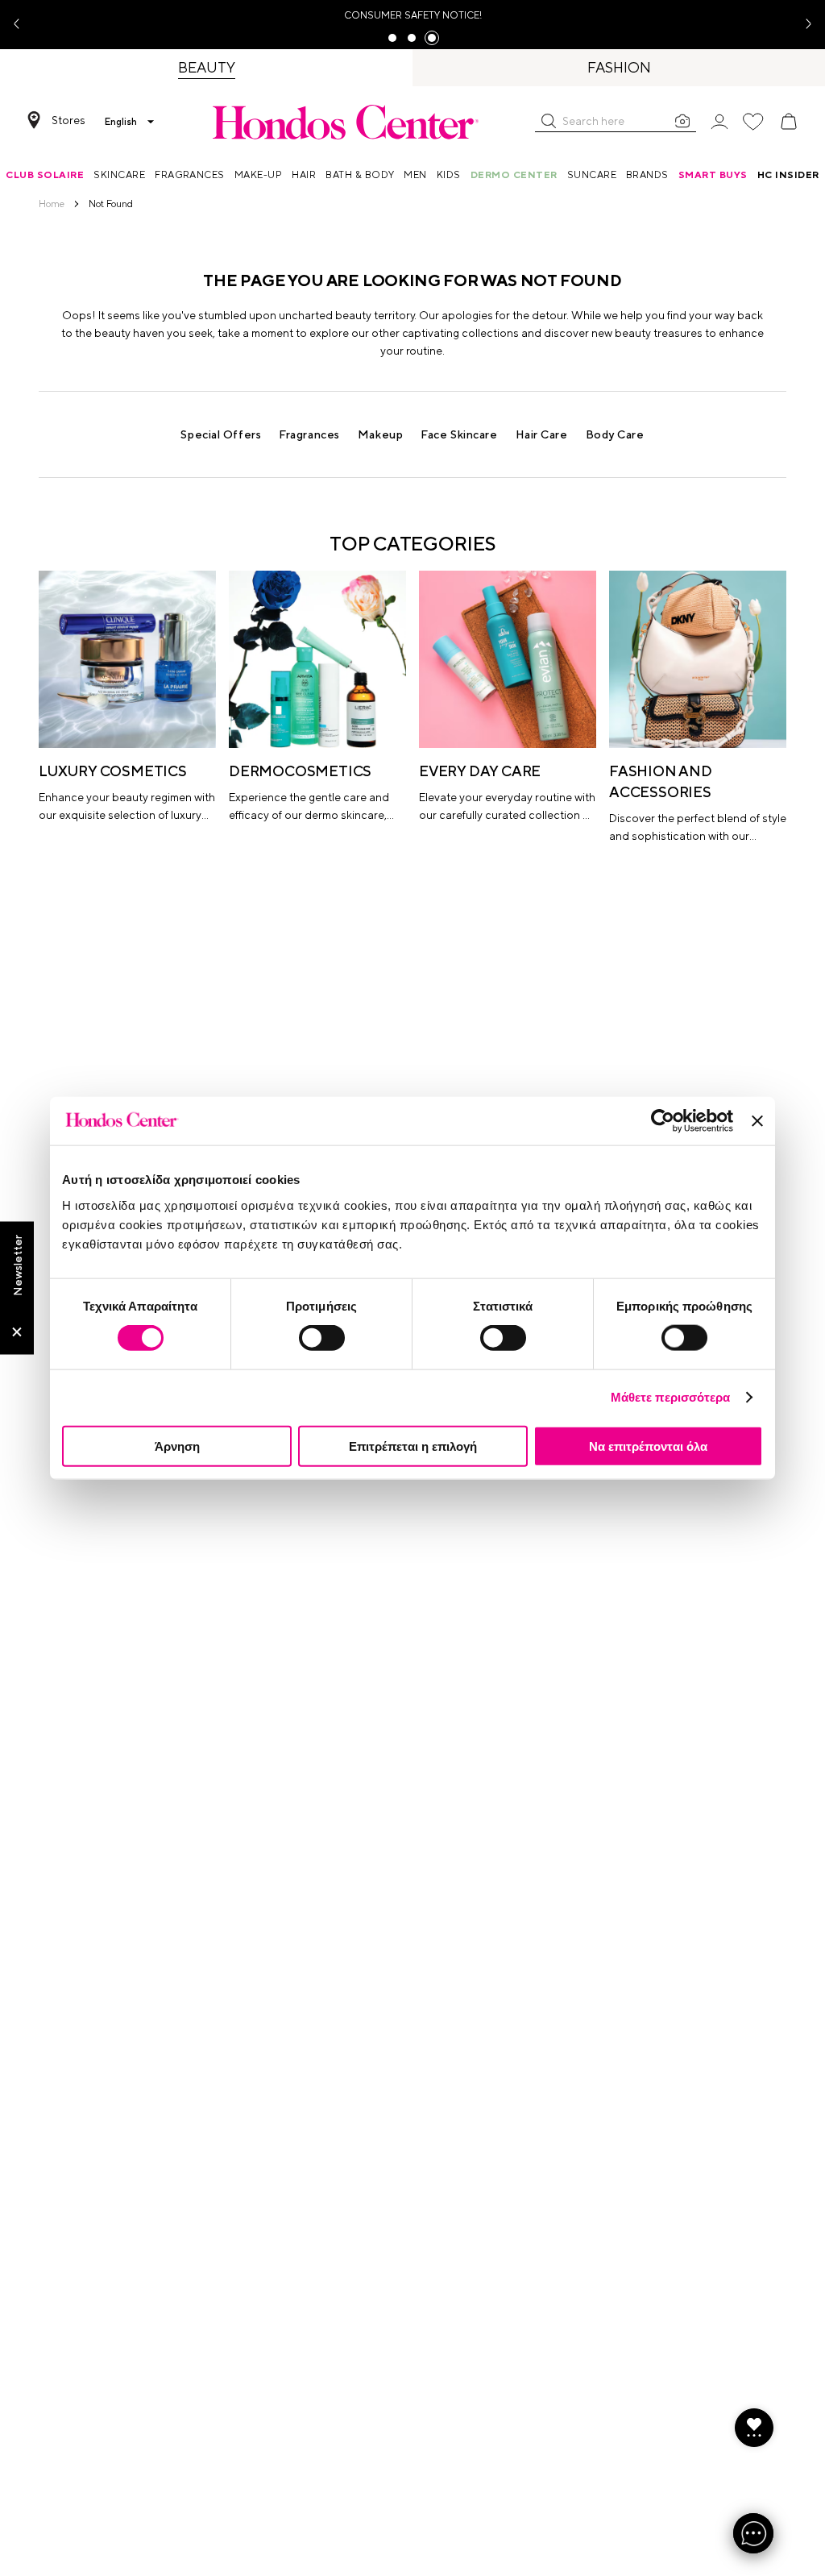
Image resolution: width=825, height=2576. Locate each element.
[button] (549, 121)
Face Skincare (459, 434)
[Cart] (789, 122)
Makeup (380, 434)
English (121, 122)
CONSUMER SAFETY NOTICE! (413, 15)
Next (802, 25)
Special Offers (221, 434)
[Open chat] (753, 2533)
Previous (23, 25)
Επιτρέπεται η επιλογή (413, 1446)
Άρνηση (177, 1446)
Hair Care (542, 434)
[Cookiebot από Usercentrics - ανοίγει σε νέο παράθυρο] (663, 1121)
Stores (68, 120)
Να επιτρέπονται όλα (648, 1446)
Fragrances (309, 434)
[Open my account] (719, 120)
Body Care (615, 434)
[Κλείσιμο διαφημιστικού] (757, 1121)
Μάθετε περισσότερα (671, 1397)
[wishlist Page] (753, 122)
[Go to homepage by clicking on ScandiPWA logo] (346, 122)
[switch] (322, 1338)
